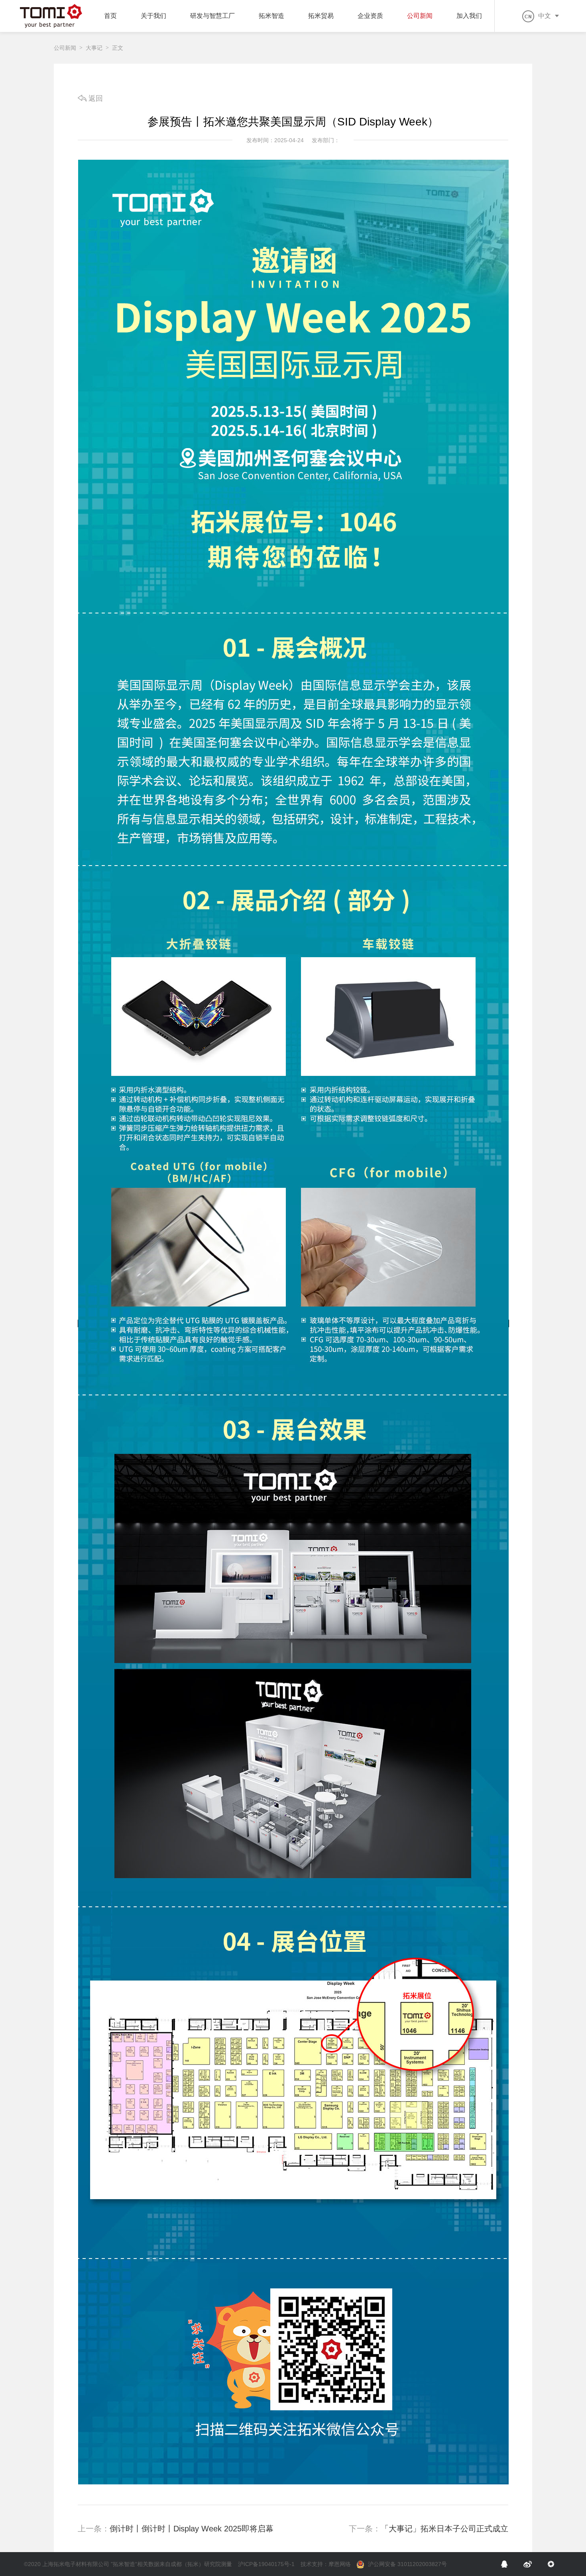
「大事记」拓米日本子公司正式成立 (444, 2529)
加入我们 (469, 16)
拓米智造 (271, 16)
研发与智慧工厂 (212, 16)
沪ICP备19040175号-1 (266, 2564)
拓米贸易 (321, 16)
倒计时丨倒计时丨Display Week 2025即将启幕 (192, 2529)
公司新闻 (420, 16)
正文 (118, 48)
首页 (110, 16)
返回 (95, 98)
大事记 (94, 48)
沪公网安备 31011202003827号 (407, 2564)
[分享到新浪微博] (528, 2564)
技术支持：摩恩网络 (326, 2564)
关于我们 (153, 16)
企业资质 (370, 16)
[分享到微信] (551, 2564)
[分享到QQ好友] (504, 2564)
